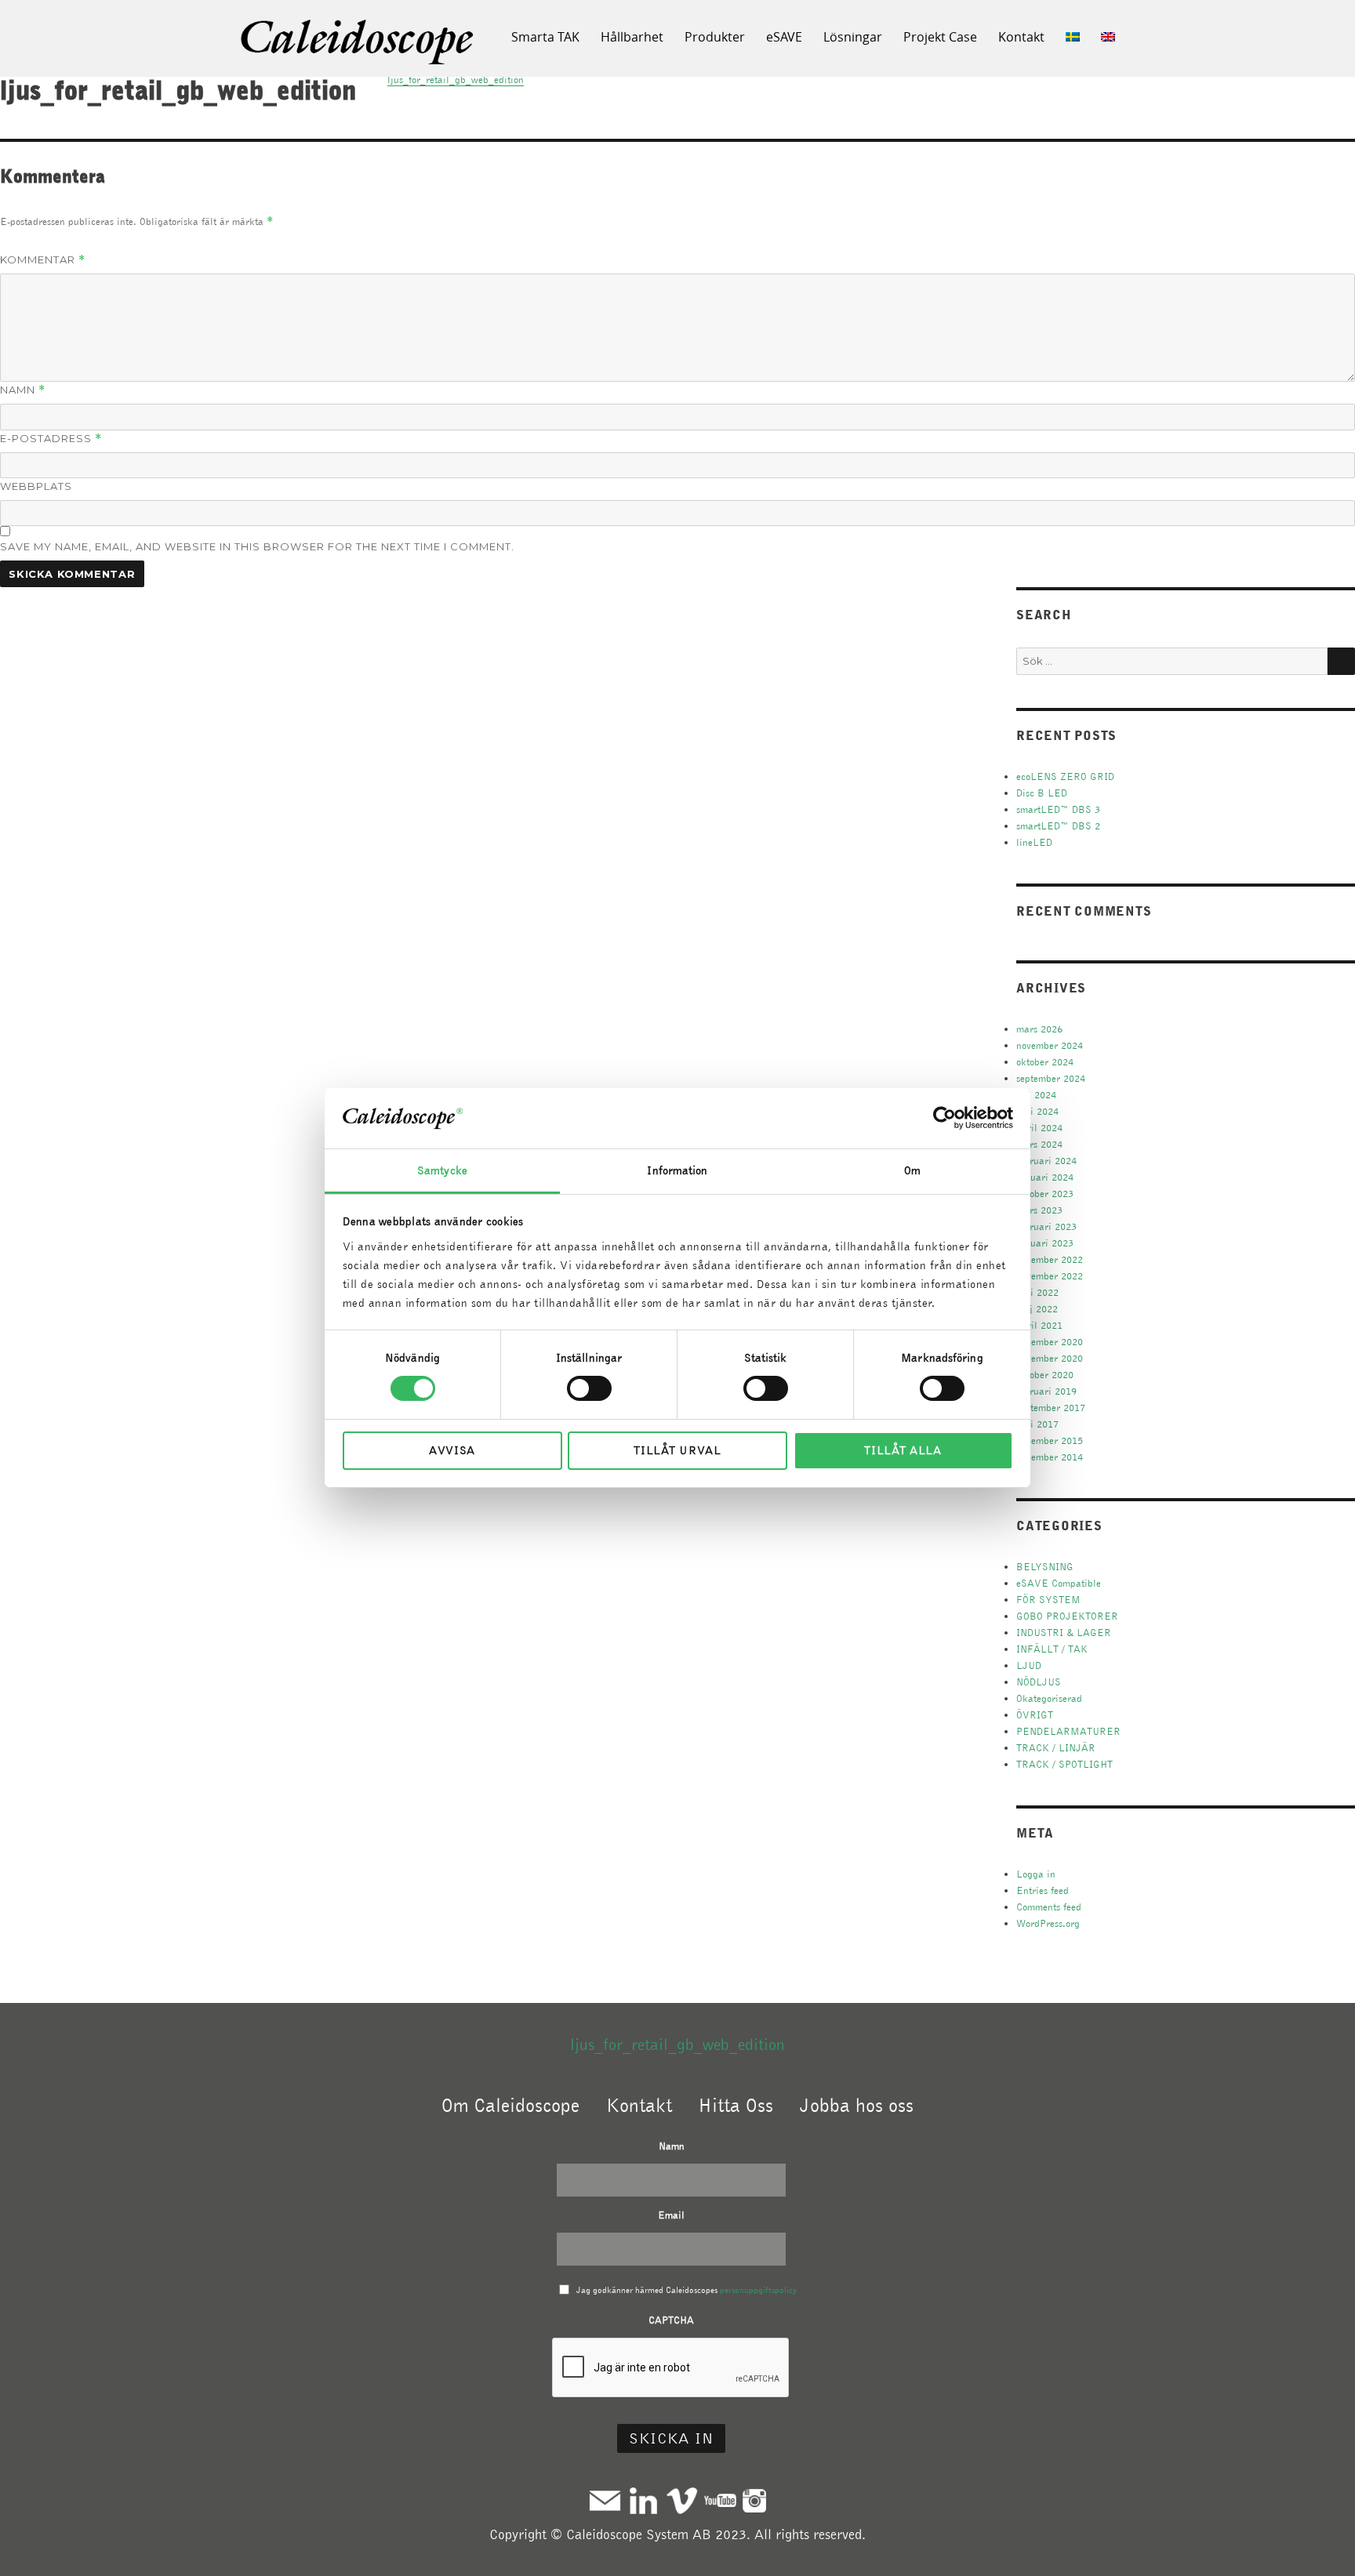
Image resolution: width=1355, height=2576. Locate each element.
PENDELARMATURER (1068, 1731)
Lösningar (853, 37)
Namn (23, 390)
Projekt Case (940, 37)
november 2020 (1050, 1358)
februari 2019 (1046, 1391)
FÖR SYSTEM (1048, 1600)
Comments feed (1049, 1907)
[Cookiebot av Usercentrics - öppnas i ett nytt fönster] (945, 1118)
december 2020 (1050, 1342)
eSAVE (784, 37)
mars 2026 (1039, 1029)
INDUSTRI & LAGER (1064, 1633)
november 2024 (1050, 1045)
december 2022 (1050, 1259)
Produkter (715, 37)
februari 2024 (1046, 1161)
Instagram (754, 2500)
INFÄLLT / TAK (1052, 1649)
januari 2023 (1045, 1243)
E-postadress (51, 439)
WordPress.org (1048, 1923)
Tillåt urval (677, 1450)
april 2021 (1039, 1325)
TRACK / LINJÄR (1056, 1748)
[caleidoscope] (358, 43)
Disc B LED (1042, 793)
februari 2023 (1046, 1226)
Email (671, 2215)
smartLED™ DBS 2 (1058, 826)
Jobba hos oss (857, 2105)
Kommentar (43, 260)
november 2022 (1050, 1276)
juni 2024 (1037, 1111)
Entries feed (1043, 1890)
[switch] (589, 1388)
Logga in (1036, 1874)
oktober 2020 (1045, 1375)
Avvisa (452, 1450)
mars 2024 (1039, 1144)
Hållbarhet (632, 37)
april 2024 (1039, 1128)
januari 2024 (1045, 1177)
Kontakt (1021, 37)
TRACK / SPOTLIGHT (1064, 1764)
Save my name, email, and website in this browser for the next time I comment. (257, 546)
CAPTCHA (671, 2320)
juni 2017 (1037, 1424)
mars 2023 (1039, 1210)
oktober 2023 (1045, 1194)
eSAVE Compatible (1059, 1583)
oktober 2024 (1045, 1062)
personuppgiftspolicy (758, 2290)
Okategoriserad (1049, 1698)
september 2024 (1051, 1078)
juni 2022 (1037, 1292)
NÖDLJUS (1039, 1682)
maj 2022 (1037, 1309)
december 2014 (1050, 1457)
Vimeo (682, 2500)
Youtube (720, 2500)
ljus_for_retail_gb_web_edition (677, 2044)
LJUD (1029, 1665)
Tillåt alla (903, 1450)
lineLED (1034, 842)
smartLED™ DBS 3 (1058, 809)
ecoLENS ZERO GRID (1065, 776)
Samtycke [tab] (442, 1170)
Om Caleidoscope (510, 2105)
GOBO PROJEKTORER (1067, 1616)
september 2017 (1051, 1408)
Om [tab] (912, 1170)
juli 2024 (1036, 1095)
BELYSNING (1045, 1567)
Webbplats (36, 486)
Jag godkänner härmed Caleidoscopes (687, 2290)
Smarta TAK (545, 37)
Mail (605, 2500)
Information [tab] (677, 1170)
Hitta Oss (736, 2105)
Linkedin (643, 2500)
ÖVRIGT (1035, 1715)
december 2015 (1050, 1440)
